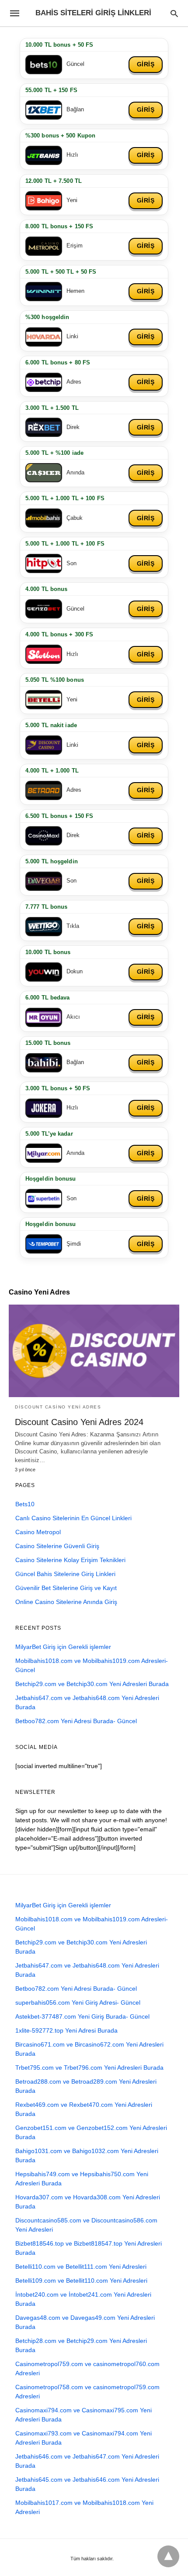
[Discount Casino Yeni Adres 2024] (94, 1351)
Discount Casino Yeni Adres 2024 (79, 1422)
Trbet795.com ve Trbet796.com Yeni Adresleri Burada (89, 2068)
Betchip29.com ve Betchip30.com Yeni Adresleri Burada (92, 1684)
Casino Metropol (38, 1532)
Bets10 (25, 1504)
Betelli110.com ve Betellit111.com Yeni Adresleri (81, 2267)
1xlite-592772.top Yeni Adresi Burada (66, 2030)
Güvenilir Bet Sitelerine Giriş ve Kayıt (66, 1588)
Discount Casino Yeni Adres (58, 1407)
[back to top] (168, 2556)
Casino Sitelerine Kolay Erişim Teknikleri (70, 1560)
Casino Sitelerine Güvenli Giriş (57, 1546)
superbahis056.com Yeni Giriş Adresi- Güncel (78, 2002)
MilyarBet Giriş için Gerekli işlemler (63, 1647)
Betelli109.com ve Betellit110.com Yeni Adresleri (81, 2281)
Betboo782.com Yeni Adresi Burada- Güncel (76, 1721)
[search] (174, 13)
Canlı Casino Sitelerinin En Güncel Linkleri (73, 1518)
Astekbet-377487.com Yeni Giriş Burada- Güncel (82, 2016)
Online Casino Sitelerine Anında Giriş (66, 1602)
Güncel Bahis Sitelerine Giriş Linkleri (65, 1574)
